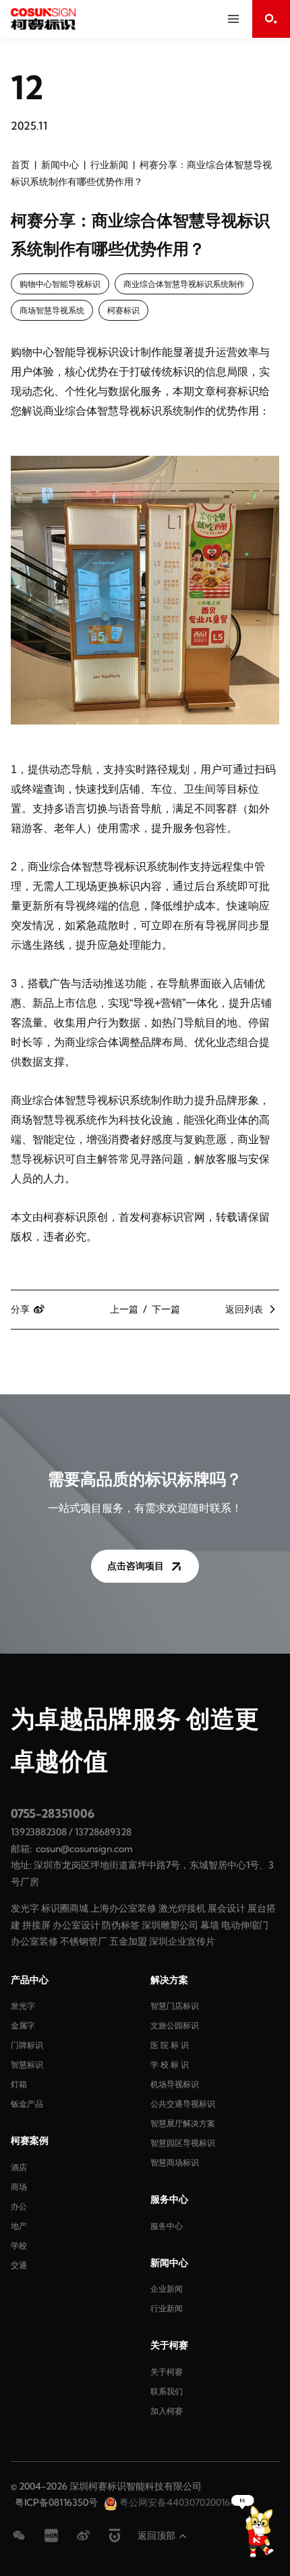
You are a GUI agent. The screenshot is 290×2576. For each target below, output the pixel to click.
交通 (19, 2265)
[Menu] (233, 19)
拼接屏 (36, 1925)
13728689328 (103, 1832)
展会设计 (227, 1908)
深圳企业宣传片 (182, 1941)
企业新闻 (167, 2289)
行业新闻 (109, 165)
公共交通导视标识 (183, 2104)
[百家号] (115, 2535)
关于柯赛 (167, 2372)
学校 (19, 2245)
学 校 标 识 (170, 2065)
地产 (19, 2226)
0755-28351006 (53, 1813)
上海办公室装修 (123, 1908)
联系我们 (167, 2391)
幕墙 (210, 1925)
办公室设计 (76, 1925)
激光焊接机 (182, 1908)
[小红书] (51, 2535)
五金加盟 (128, 1941)
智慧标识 (27, 2065)
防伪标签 (121, 1925)
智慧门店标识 (175, 2006)
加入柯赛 (167, 2411)
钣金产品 (27, 2104)
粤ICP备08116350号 (56, 2502)
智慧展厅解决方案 (183, 2123)
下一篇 (166, 1309)
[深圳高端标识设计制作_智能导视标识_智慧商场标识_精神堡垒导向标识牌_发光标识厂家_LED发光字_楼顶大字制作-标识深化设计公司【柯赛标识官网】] (43, 19)
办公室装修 (34, 1941)
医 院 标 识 (170, 2045)
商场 (19, 2187)
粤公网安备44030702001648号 (184, 2502)
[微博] (84, 2535)
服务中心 (167, 2226)
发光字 (25, 1908)
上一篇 (124, 1309)
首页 (20, 165)
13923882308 (39, 1832)
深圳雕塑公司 (170, 1925)
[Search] (271, 19)
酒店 (19, 2167)
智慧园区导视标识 (183, 2143)
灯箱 (19, 2084)
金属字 (23, 2025)
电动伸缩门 (245, 1925)
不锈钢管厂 (84, 1941)
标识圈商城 (65, 1908)
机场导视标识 (175, 2084)
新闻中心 (60, 165)
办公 (19, 2206)
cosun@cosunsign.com (84, 1849)
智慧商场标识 (175, 2162)
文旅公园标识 (175, 2025)
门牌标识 (27, 2045)
